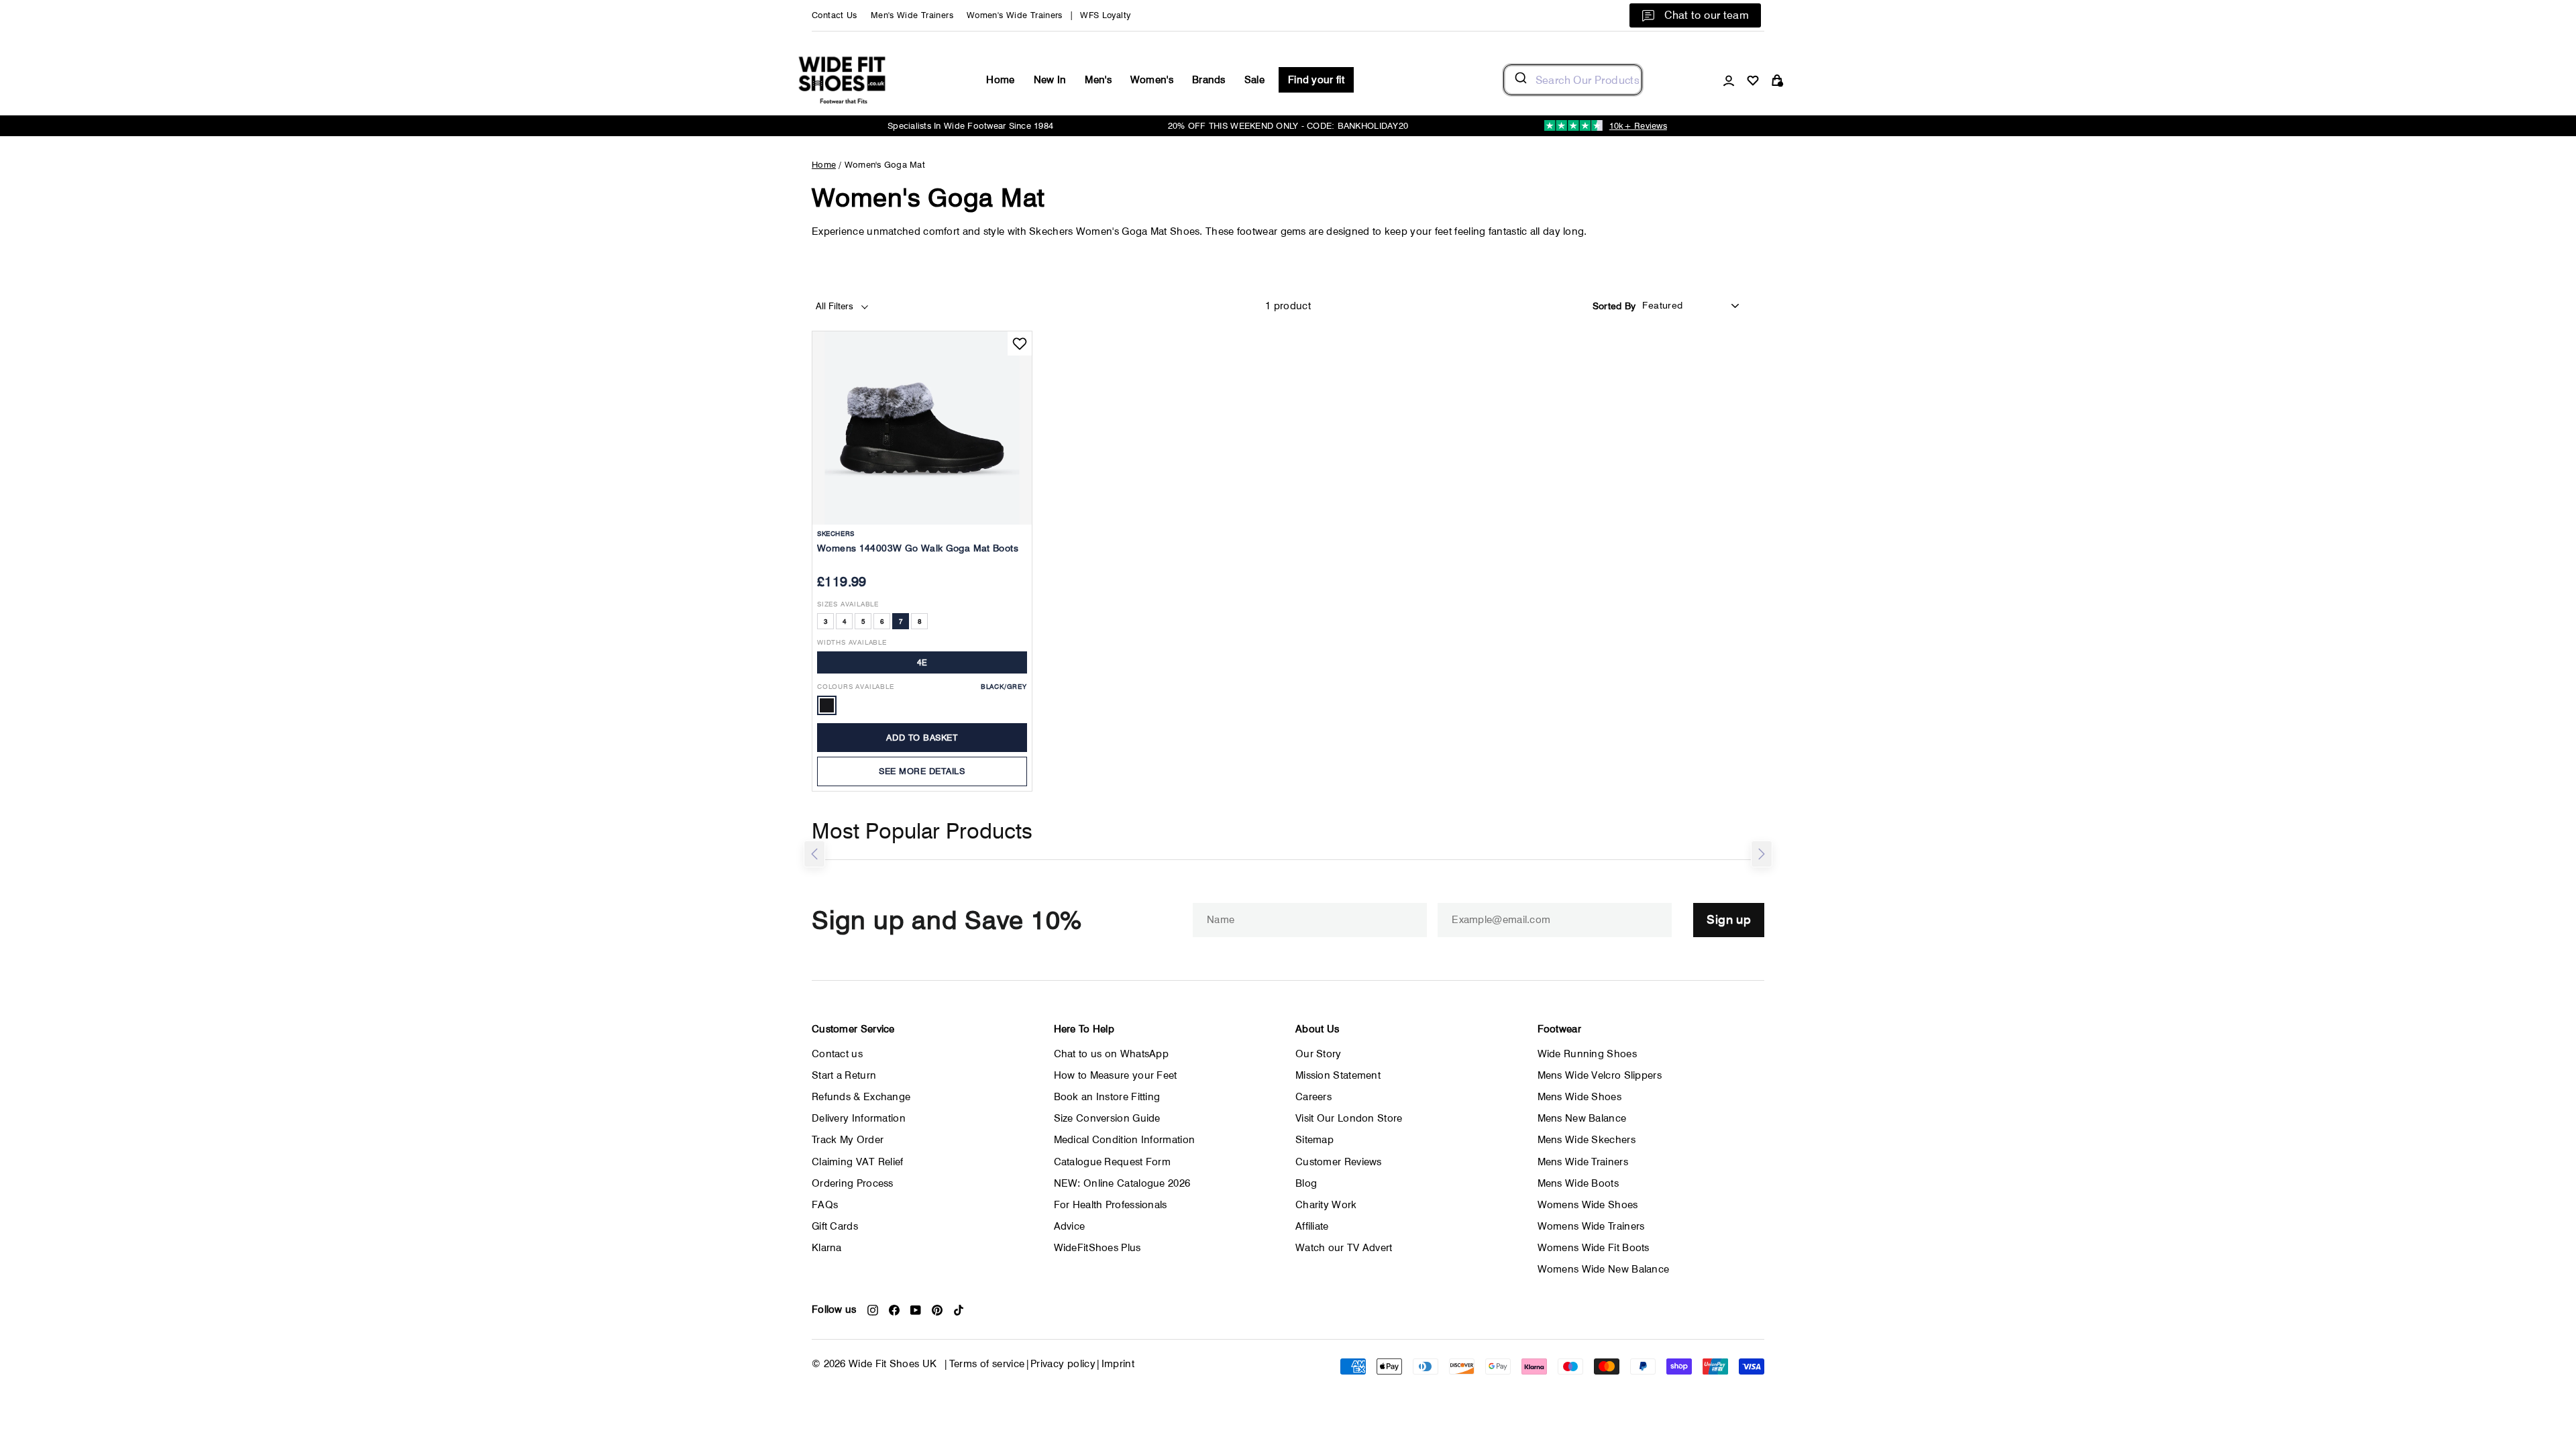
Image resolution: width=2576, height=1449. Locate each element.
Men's (1098, 80)
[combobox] (1573, 80)
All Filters (836, 306)
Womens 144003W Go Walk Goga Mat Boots (918, 548)
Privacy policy (1063, 1364)
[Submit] (1520, 80)
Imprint (1118, 1364)
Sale (1254, 80)
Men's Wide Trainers (912, 15)
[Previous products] (814, 854)
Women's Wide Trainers (1015, 15)
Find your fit (1316, 80)
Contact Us (835, 15)
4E (922, 662)
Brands (1209, 80)
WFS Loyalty (1105, 15)
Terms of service (987, 1364)
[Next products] (1762, 854)
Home (1000, 80)
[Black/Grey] (827, 705)
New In (1050, 80)
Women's (1152, 80)
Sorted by (1614, 306)
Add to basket (922, 737)
